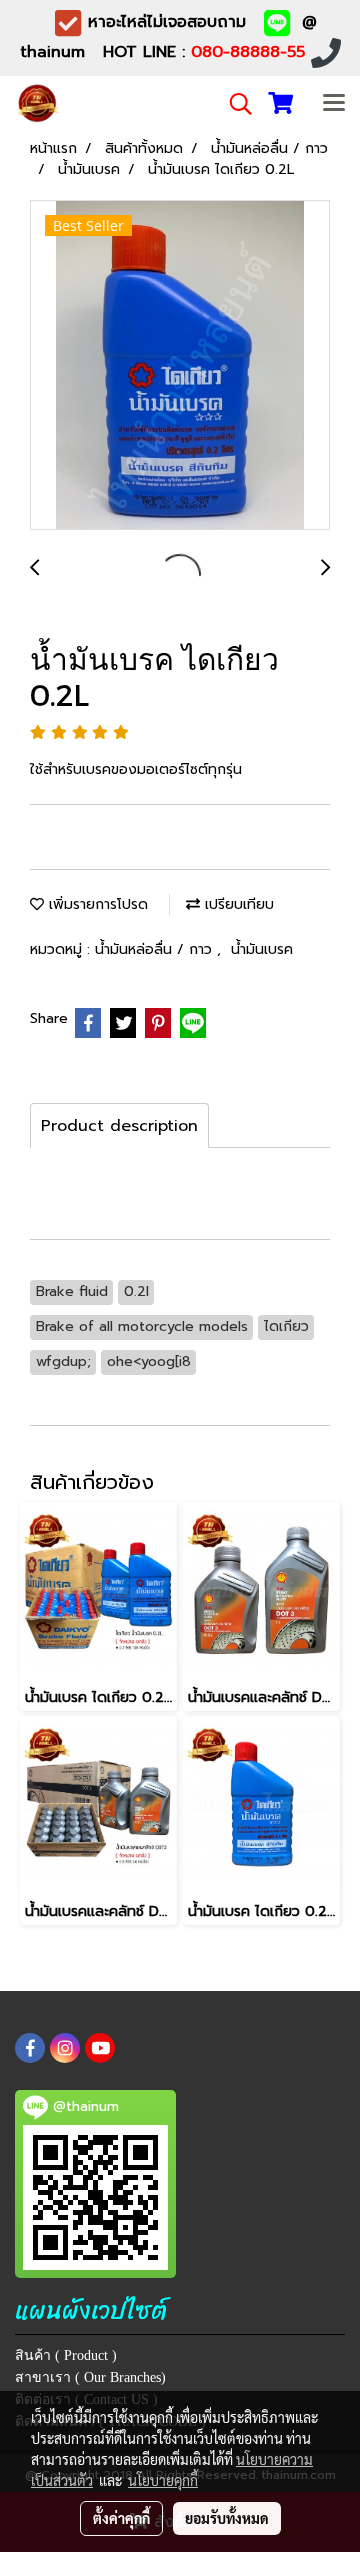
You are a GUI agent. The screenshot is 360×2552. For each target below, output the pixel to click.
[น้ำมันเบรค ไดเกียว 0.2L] (180, 366)
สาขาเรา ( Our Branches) (90, 2377)
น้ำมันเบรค (262, 949)
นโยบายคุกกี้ (163, 2480)
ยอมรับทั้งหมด (227, 2518)
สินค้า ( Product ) (66, 2355)
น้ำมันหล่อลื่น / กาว (156, 949)
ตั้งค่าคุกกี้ (121, 2518)
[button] (234, 104)
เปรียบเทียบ (237, 904)
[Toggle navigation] (334, 104)
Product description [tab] (119, 1126)
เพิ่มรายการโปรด (96, 904)
